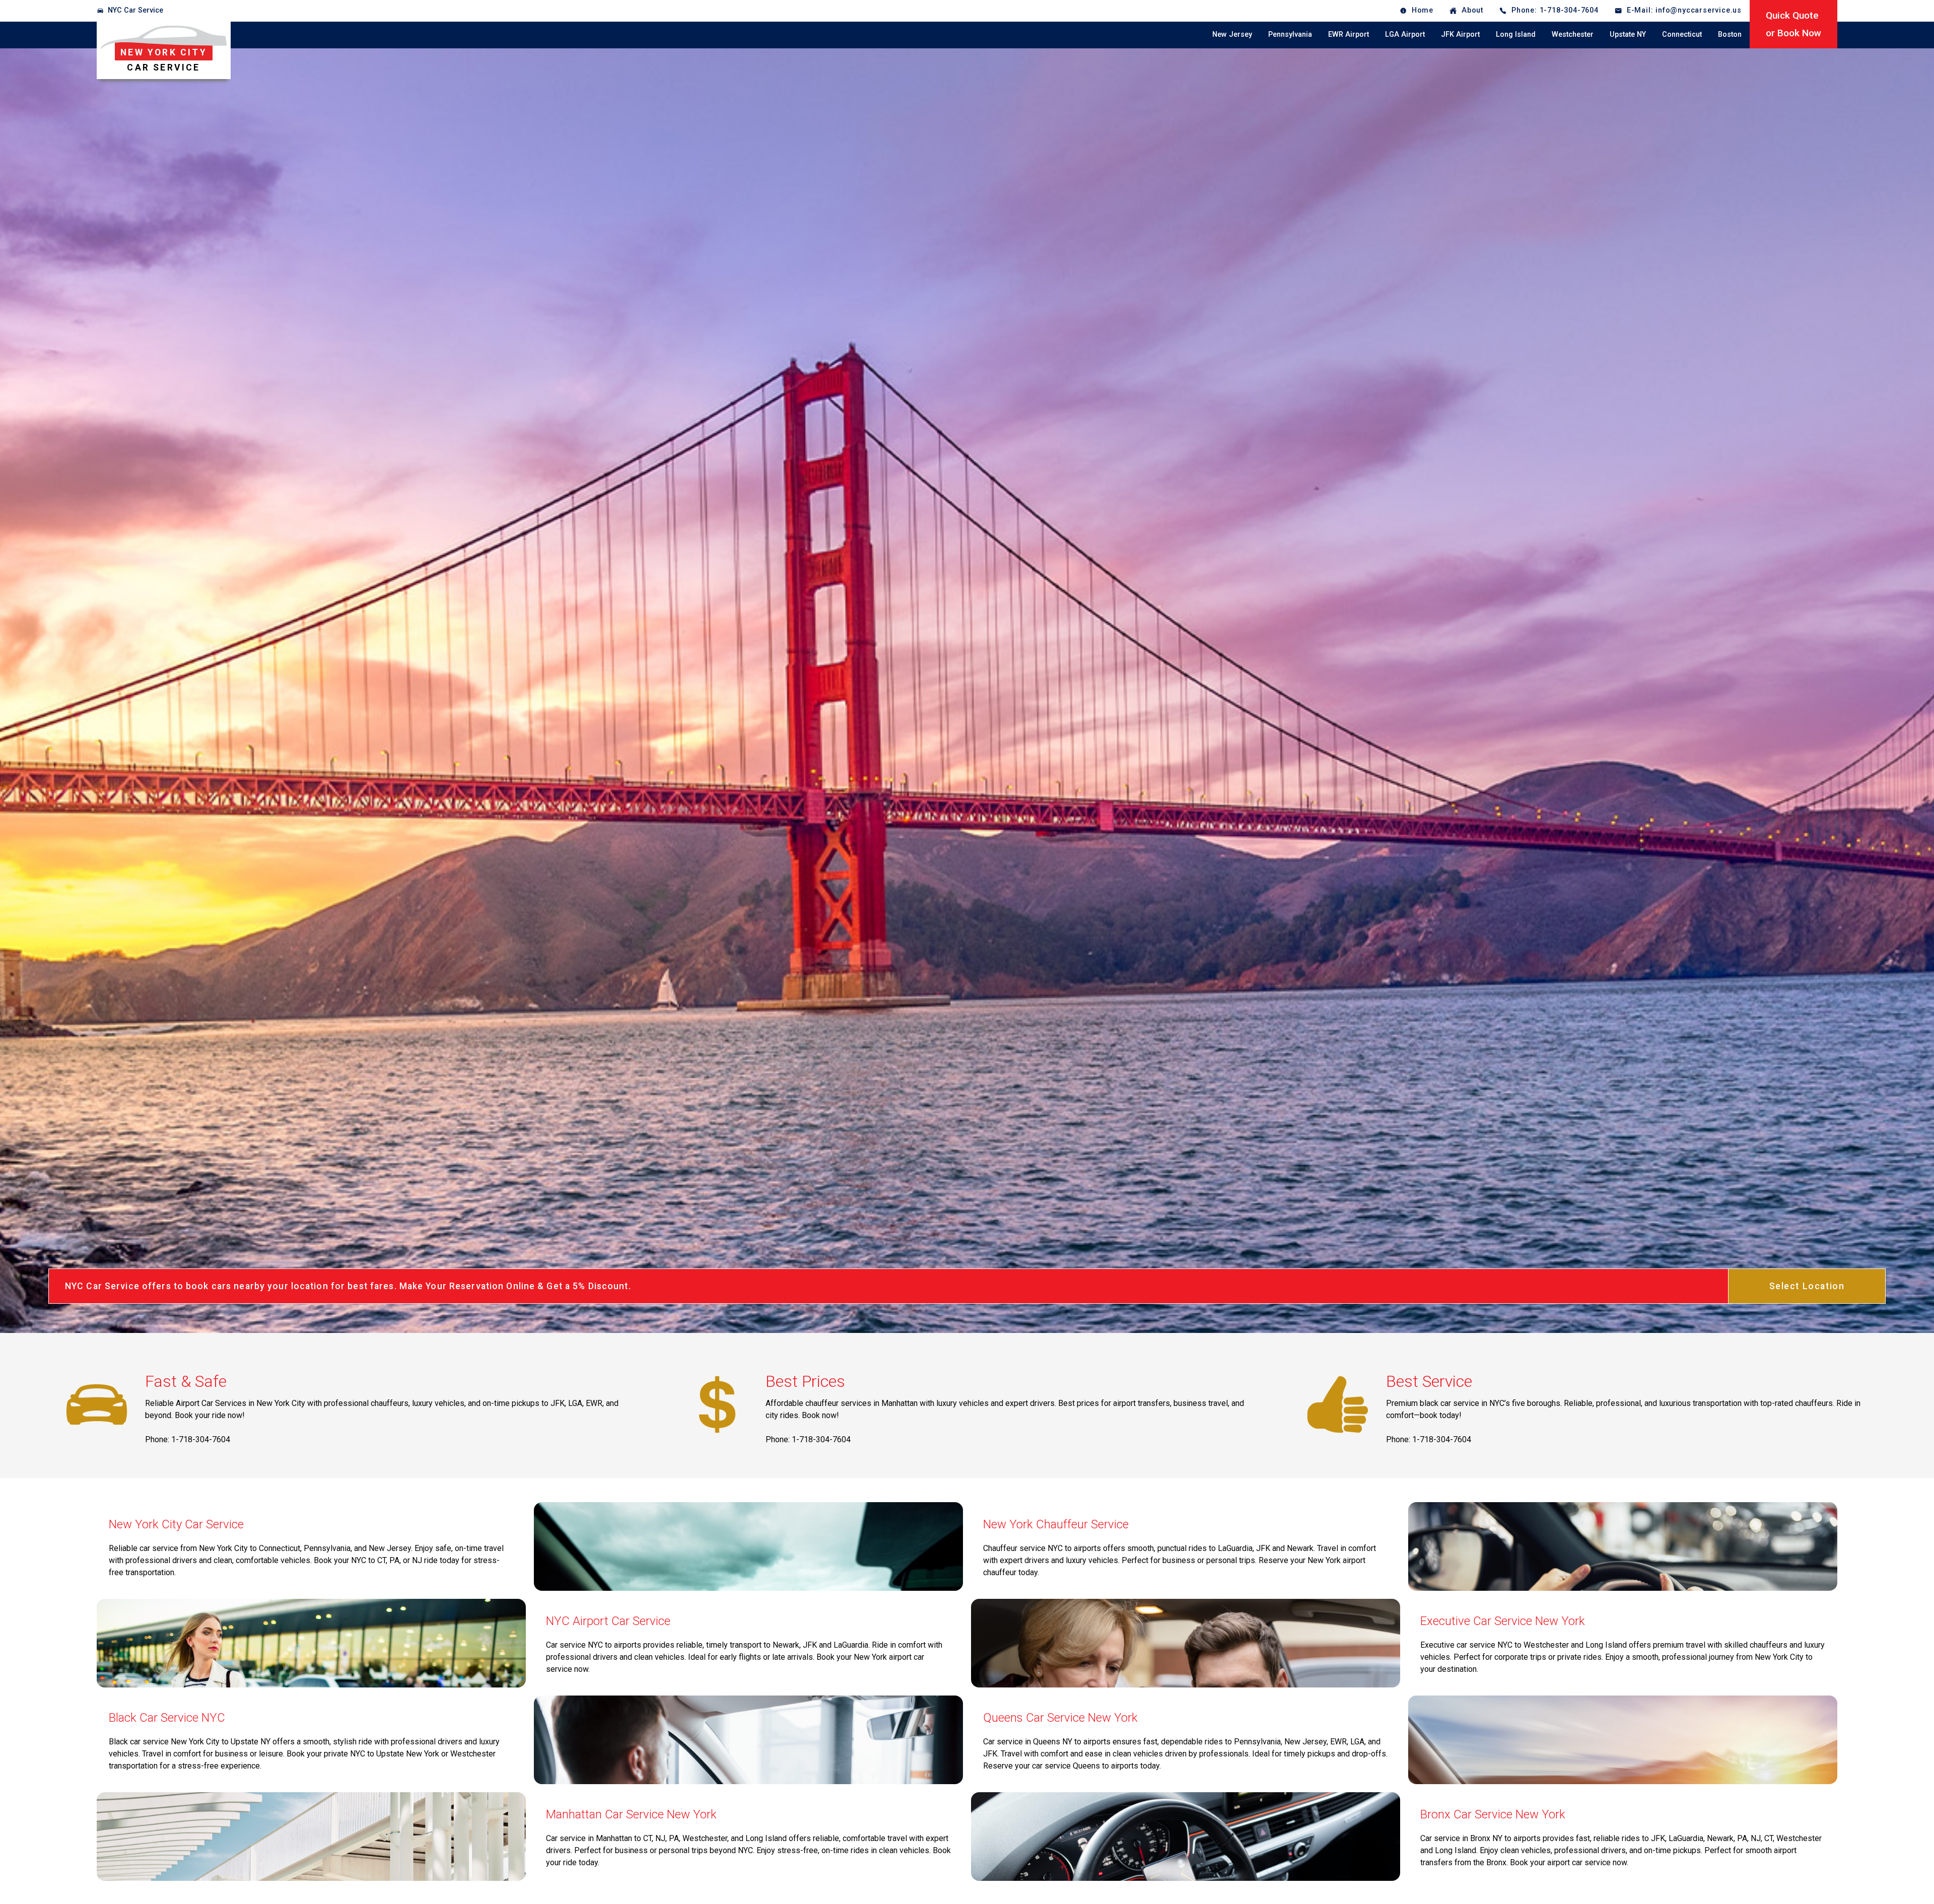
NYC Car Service (135, 10)
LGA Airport (1405, 34)
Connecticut (1682, 34)
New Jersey (1232, 34)
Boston (1730, 34)
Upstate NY (1628, 34)
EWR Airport (1349, 34)
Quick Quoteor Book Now (1793, 24)
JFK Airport (1460, 34)
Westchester (1573, 34)
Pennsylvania (1290, 34)
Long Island (1516, 34)
